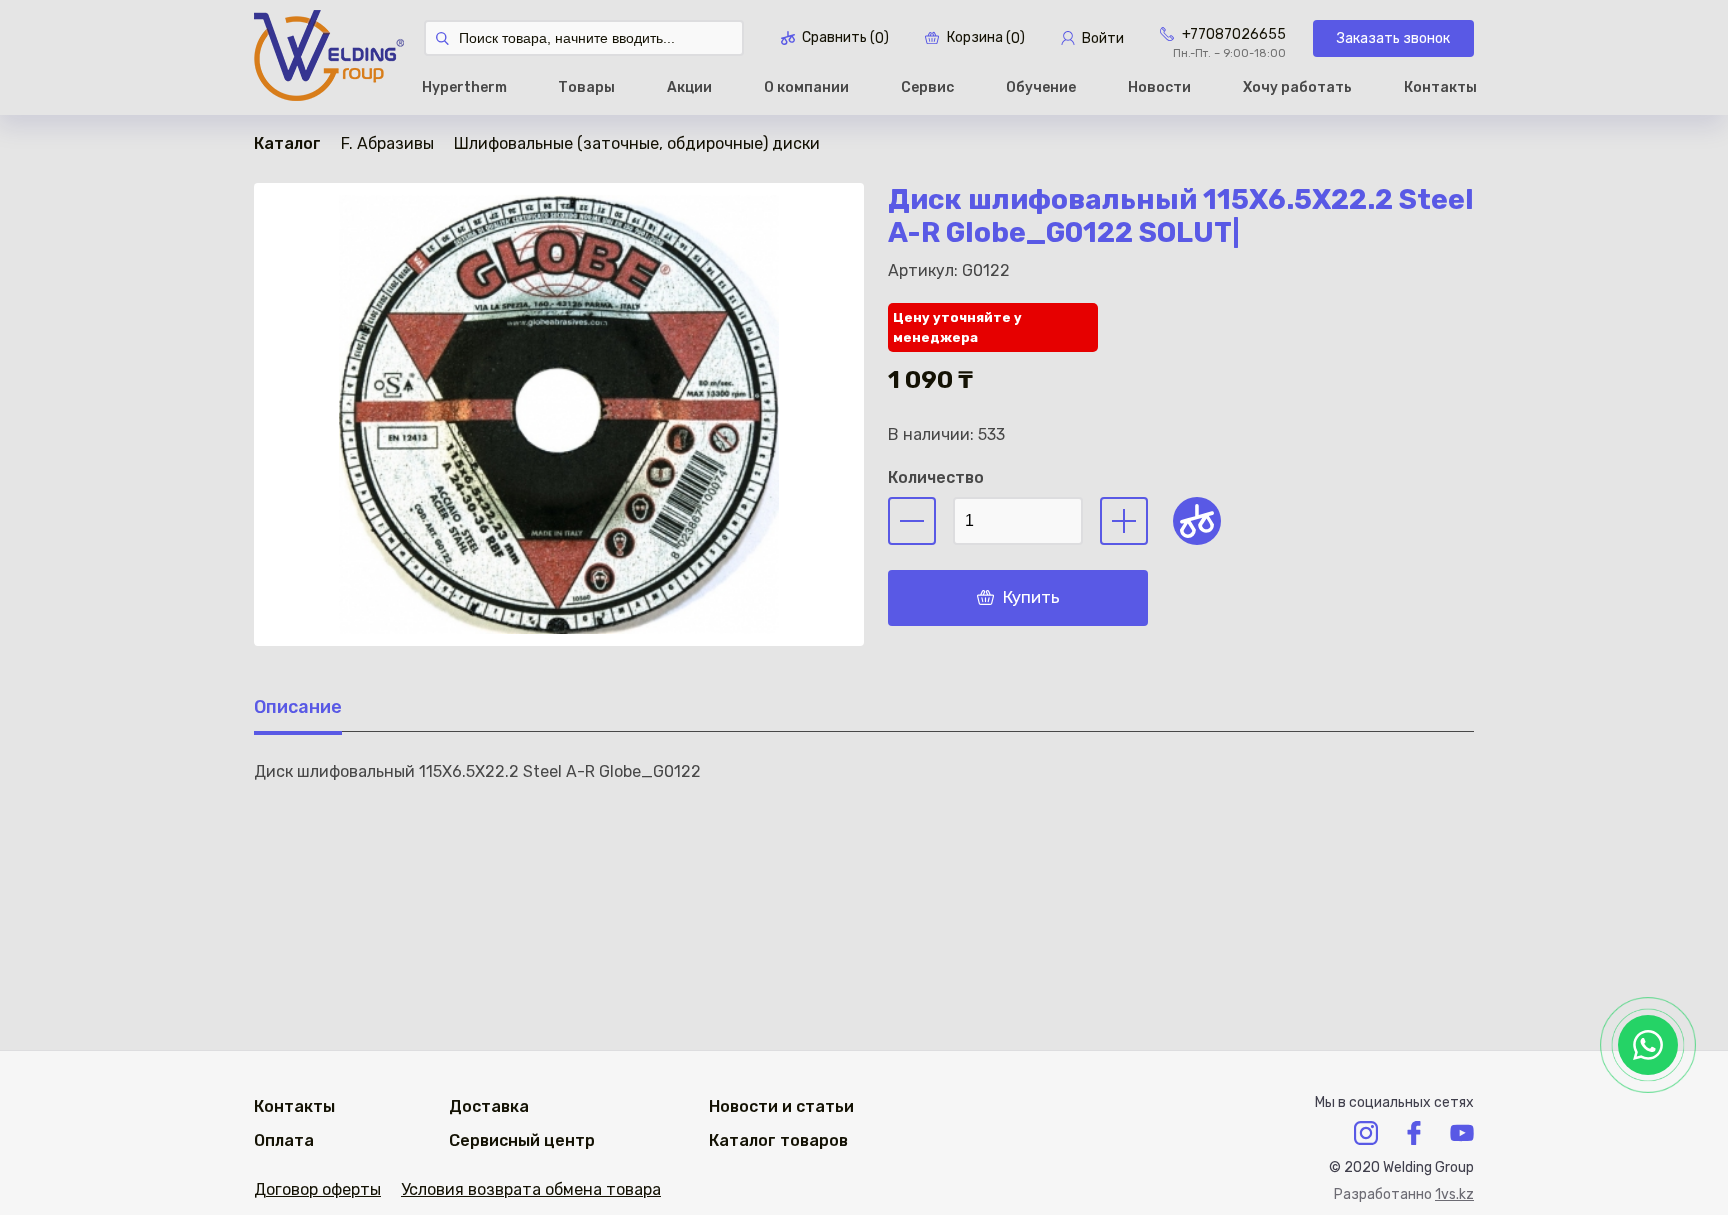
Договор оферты (317, 1189)
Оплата (284, 1140)
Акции (689, 87)
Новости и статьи (781, 1106)
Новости (1159, 87)
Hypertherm (464, 87)
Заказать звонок (1393, 38)
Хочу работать (1297, 87)
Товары (586, 87)
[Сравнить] (1197, 521)
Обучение (1041, 87)
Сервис (927, 87)
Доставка (489, 1106)
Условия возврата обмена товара (531, 1189)
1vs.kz (1454, 1194)
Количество (936, 477)
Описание (298, 707)
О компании (806, 87)
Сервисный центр (522, 1140)
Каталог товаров (778, 1140)
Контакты (1440, 87)
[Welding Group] (329, 57)
